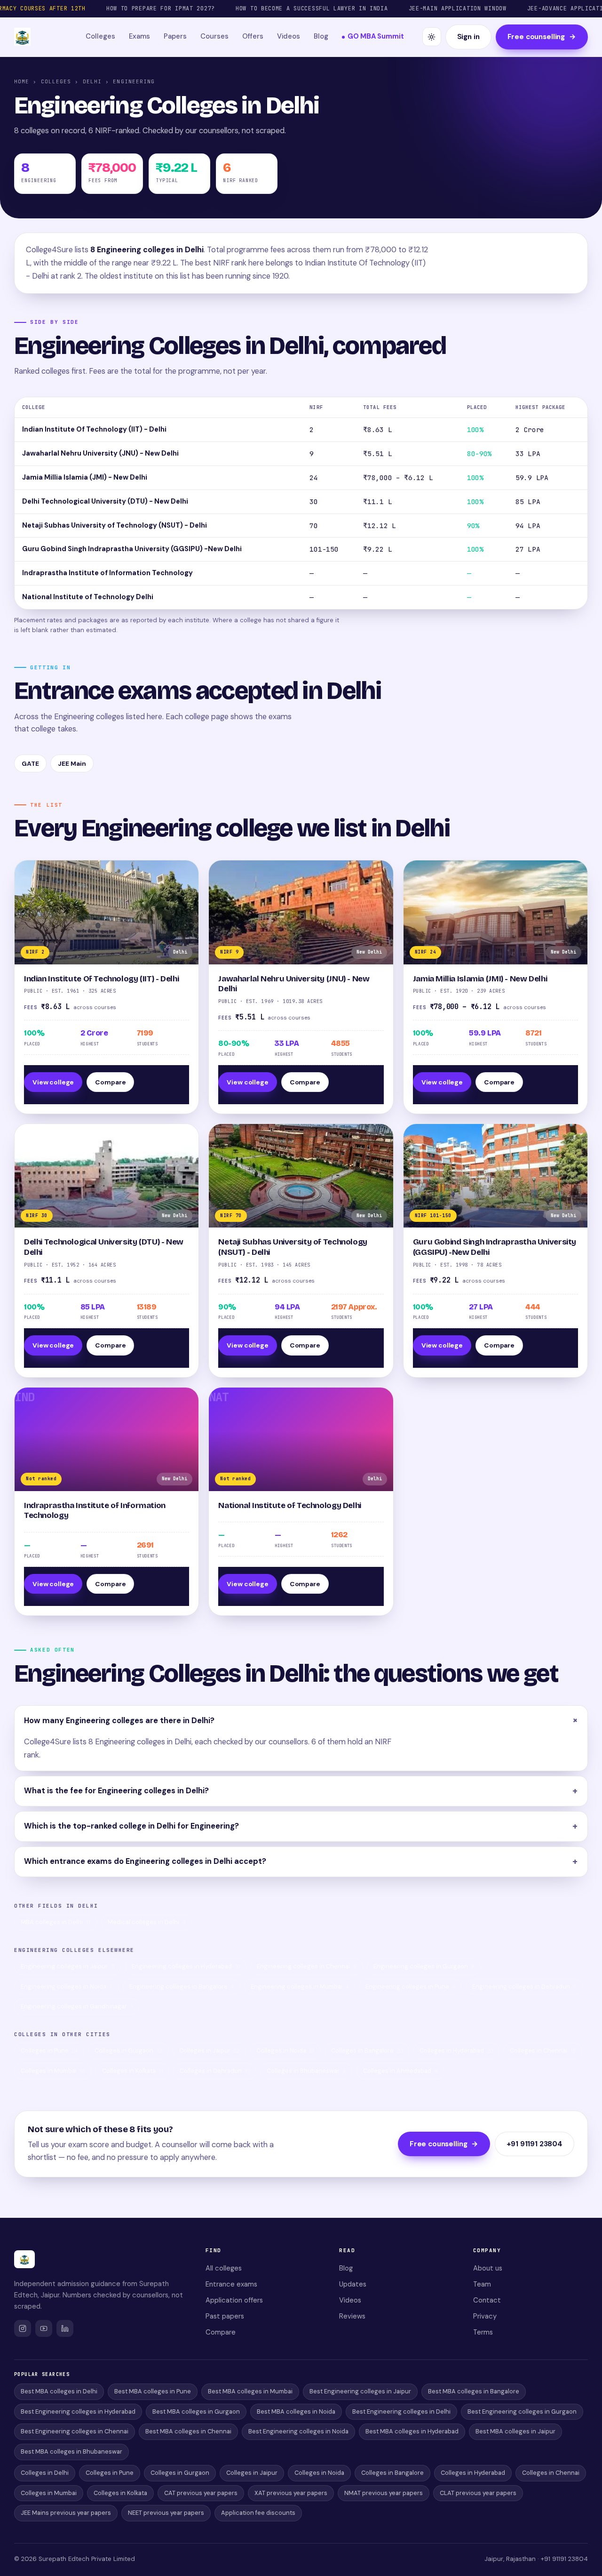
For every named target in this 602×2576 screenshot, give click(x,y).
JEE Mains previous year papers (66, 2513)
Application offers (234, 2300)
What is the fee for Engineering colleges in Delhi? (116, 1791)
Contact (487, 2300)
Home (22, 81)
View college (53, 1082)
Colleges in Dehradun (215, 2071)
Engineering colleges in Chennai (307, 1966)
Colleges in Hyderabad (456, 2050)
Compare (110, 1082)
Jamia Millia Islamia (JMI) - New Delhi (85, 477)
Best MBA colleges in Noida (296, 2411)
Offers (253, 36)
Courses (214, 36)
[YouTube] (44, 2328)
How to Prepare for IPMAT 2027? (161, 8)
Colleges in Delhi (45, 2473)
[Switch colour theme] (432, 37)
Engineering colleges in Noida (67, 1986)
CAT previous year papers (201, 2493)
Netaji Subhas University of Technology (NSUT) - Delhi (115, 525)
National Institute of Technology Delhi (88, 597)
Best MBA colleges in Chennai (188, 2431)
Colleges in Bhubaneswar (306, 2071)
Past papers (225, 2316)
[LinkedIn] (65, 2328)
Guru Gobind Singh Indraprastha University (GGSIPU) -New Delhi (132, 549)
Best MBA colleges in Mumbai (250, 2391)
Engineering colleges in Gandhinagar (77, 2006)
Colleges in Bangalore (367, 2050)
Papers (175, 36)
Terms (483, 2332)
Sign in (468, 37)
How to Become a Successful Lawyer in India (312, 8)
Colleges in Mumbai (53, 2071)
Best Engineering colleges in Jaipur (360, 2391)
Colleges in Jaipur (209, 2050)
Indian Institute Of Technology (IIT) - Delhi (94, 429)
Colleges (100, 36)
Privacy (485, 2316)
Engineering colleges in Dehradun (524, 1986)
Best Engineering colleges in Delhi (401, 2411)
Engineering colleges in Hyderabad (186, 1966)
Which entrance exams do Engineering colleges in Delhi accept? (145, 1861)
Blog (321, 36)
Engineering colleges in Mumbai (300, 1986)
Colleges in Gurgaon (128, 2050)
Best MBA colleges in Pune (153, 2391)
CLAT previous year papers (478, 2493)
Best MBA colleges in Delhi (59, 2391)
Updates (353, 2284)
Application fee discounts (258, 2513)
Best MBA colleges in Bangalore (474, 2391)
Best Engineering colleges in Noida (298, 2431)
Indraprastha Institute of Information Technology (107, 573)
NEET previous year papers (166, 2513)
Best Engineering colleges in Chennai (75, 2431)
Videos (289, 36)
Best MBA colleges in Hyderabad (412, 2431)
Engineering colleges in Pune (410, 1986)
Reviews (352, 2316)
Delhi (92, 81)
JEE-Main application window (458, 8)
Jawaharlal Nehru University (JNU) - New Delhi (100, 453)
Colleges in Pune (49, 2050)
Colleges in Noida (285, 2050)
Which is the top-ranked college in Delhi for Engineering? (131, 1826)
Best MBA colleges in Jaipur (515, 2431)
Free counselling (542, 37)
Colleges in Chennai (543, 2050)
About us (488, 2268)
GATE (30, 763)
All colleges (224, 2268)
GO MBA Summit (376, 36)
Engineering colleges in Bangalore (182, 1986)
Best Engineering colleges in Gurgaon (522, 2411)
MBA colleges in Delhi (56, 1922)
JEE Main (72, 763)
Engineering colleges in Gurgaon (424, 1966)
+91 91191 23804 (535, 2144)
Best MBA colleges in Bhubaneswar (71, 2452)
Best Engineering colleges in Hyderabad (78, 2411)
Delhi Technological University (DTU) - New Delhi (105, 501)
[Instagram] (23, 2328)
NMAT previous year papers (384, 2493)
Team (482, 2284)
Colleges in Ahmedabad (400, 2071)
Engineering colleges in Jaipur (68, 1966)
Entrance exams (231, 2284)
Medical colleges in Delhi (147, 1922)
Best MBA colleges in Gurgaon (196, 2411)
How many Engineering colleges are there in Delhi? (119, 1721)
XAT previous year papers (291, 2493)
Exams (139, 36)
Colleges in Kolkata (132, 2071)
